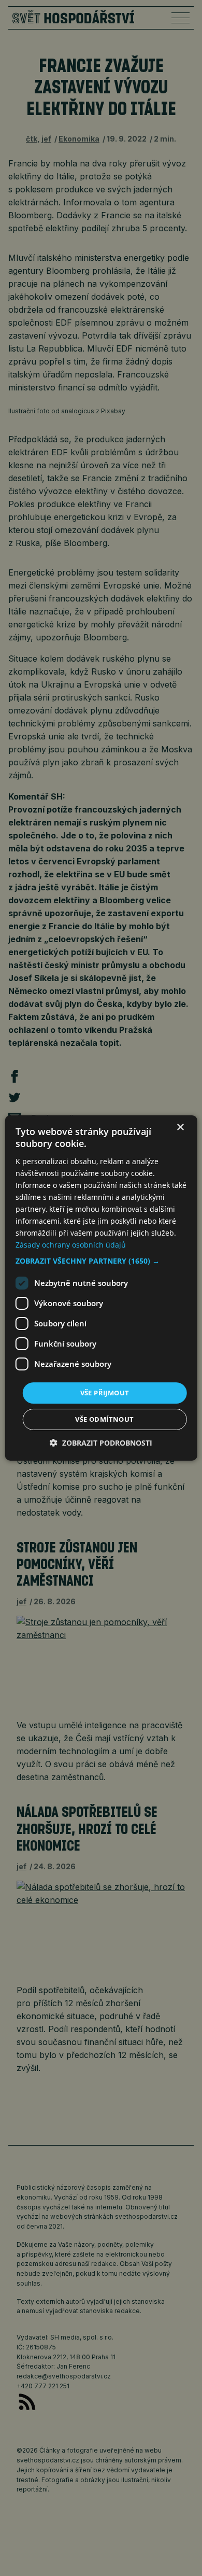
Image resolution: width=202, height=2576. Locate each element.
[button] (101, 1261)
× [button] (180, 1128)
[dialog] (101, 1288)
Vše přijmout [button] (105, 1392)
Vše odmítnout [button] (104, 1419)
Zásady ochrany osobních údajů (71, 1245)
